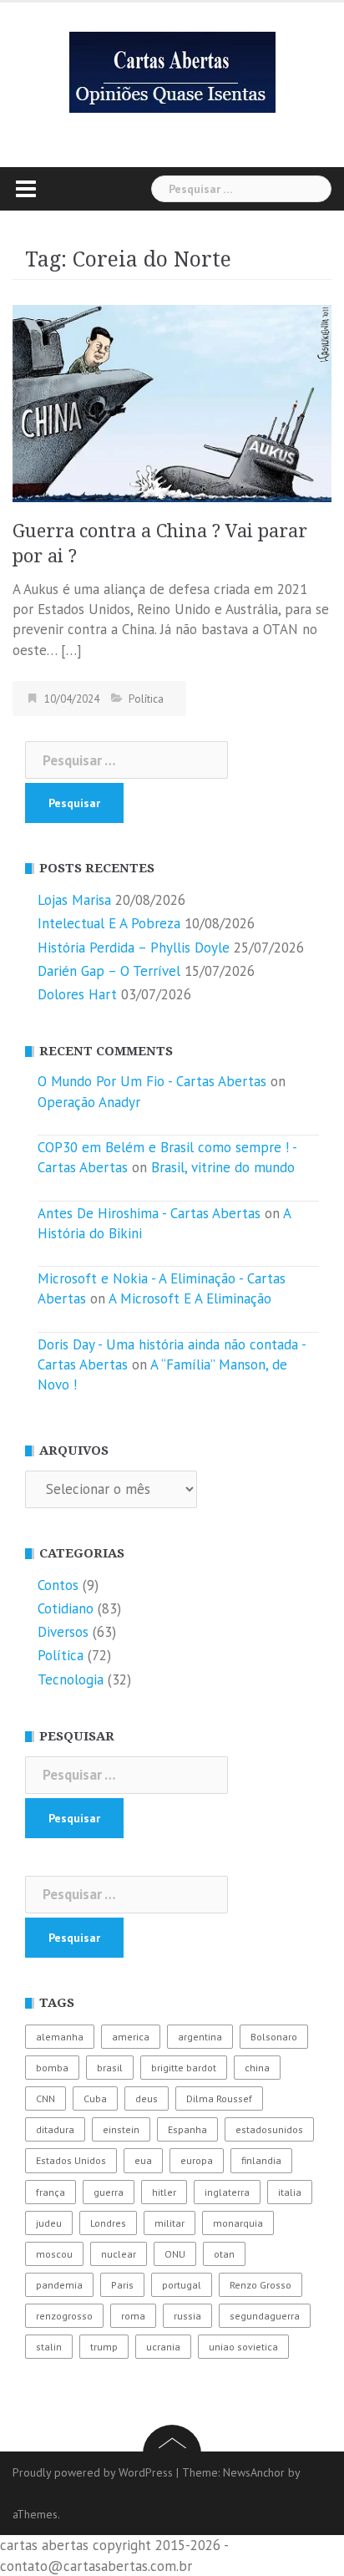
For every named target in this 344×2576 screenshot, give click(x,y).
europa (197, 2160)
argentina (200, 2037)
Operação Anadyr (89, 1102)
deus (147, 2098)
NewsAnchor (254, 2472)
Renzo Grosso (261, 2285)
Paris (122, 2285)
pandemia (59, 2285)
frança (51, 2192)
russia (187, 2316)
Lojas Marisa (74, 900)
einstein (121, 2129)
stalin (49, 2347)
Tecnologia (71, 1679)
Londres (108, 2223)
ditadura (55, 2129)
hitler (164, 2192)
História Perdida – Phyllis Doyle (134, 948)
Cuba (95, 2098)
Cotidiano (66, 1608)
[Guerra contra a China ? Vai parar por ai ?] (172, 402)
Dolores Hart (77, 994)
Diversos (63, 1632)
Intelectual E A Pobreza (109, 923)
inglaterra (227, 2192)
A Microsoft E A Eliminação (190, 1298)
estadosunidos (269, 2129)
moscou (54, 2254)
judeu (49, 2223)
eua (143, 2160)
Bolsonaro (274, 2037)
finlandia (261, 2160)
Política (146, 699)
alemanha (60, 2037)
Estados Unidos (71, 2160)
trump (104, 2347)
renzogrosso (64, 2316)
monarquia (238, 2223)
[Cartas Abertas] (172, 71)
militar (169, 2223)
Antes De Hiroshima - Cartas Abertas (149, 1213)
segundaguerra (265, 2316)
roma (133, 2316)
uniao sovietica (243, 2347)
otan (224, 2254)
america (131, 2037)
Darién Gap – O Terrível (109, 971)
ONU (175, 2254)
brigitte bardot (184, 2068)
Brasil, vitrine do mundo (223, 1167)
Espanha (187, 2129)
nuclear (119, 2254)
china (257, 2068)
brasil (110, 2068)
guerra (109, 2192)
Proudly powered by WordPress (93, 2472)
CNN (46, 2098)
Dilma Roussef (219, 2098)
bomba (52, 2068)
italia (290, 2192)
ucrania (163, 2347)
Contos (58, 1585)
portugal (182, 2285)
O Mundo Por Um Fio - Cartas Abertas (152, 1081)
